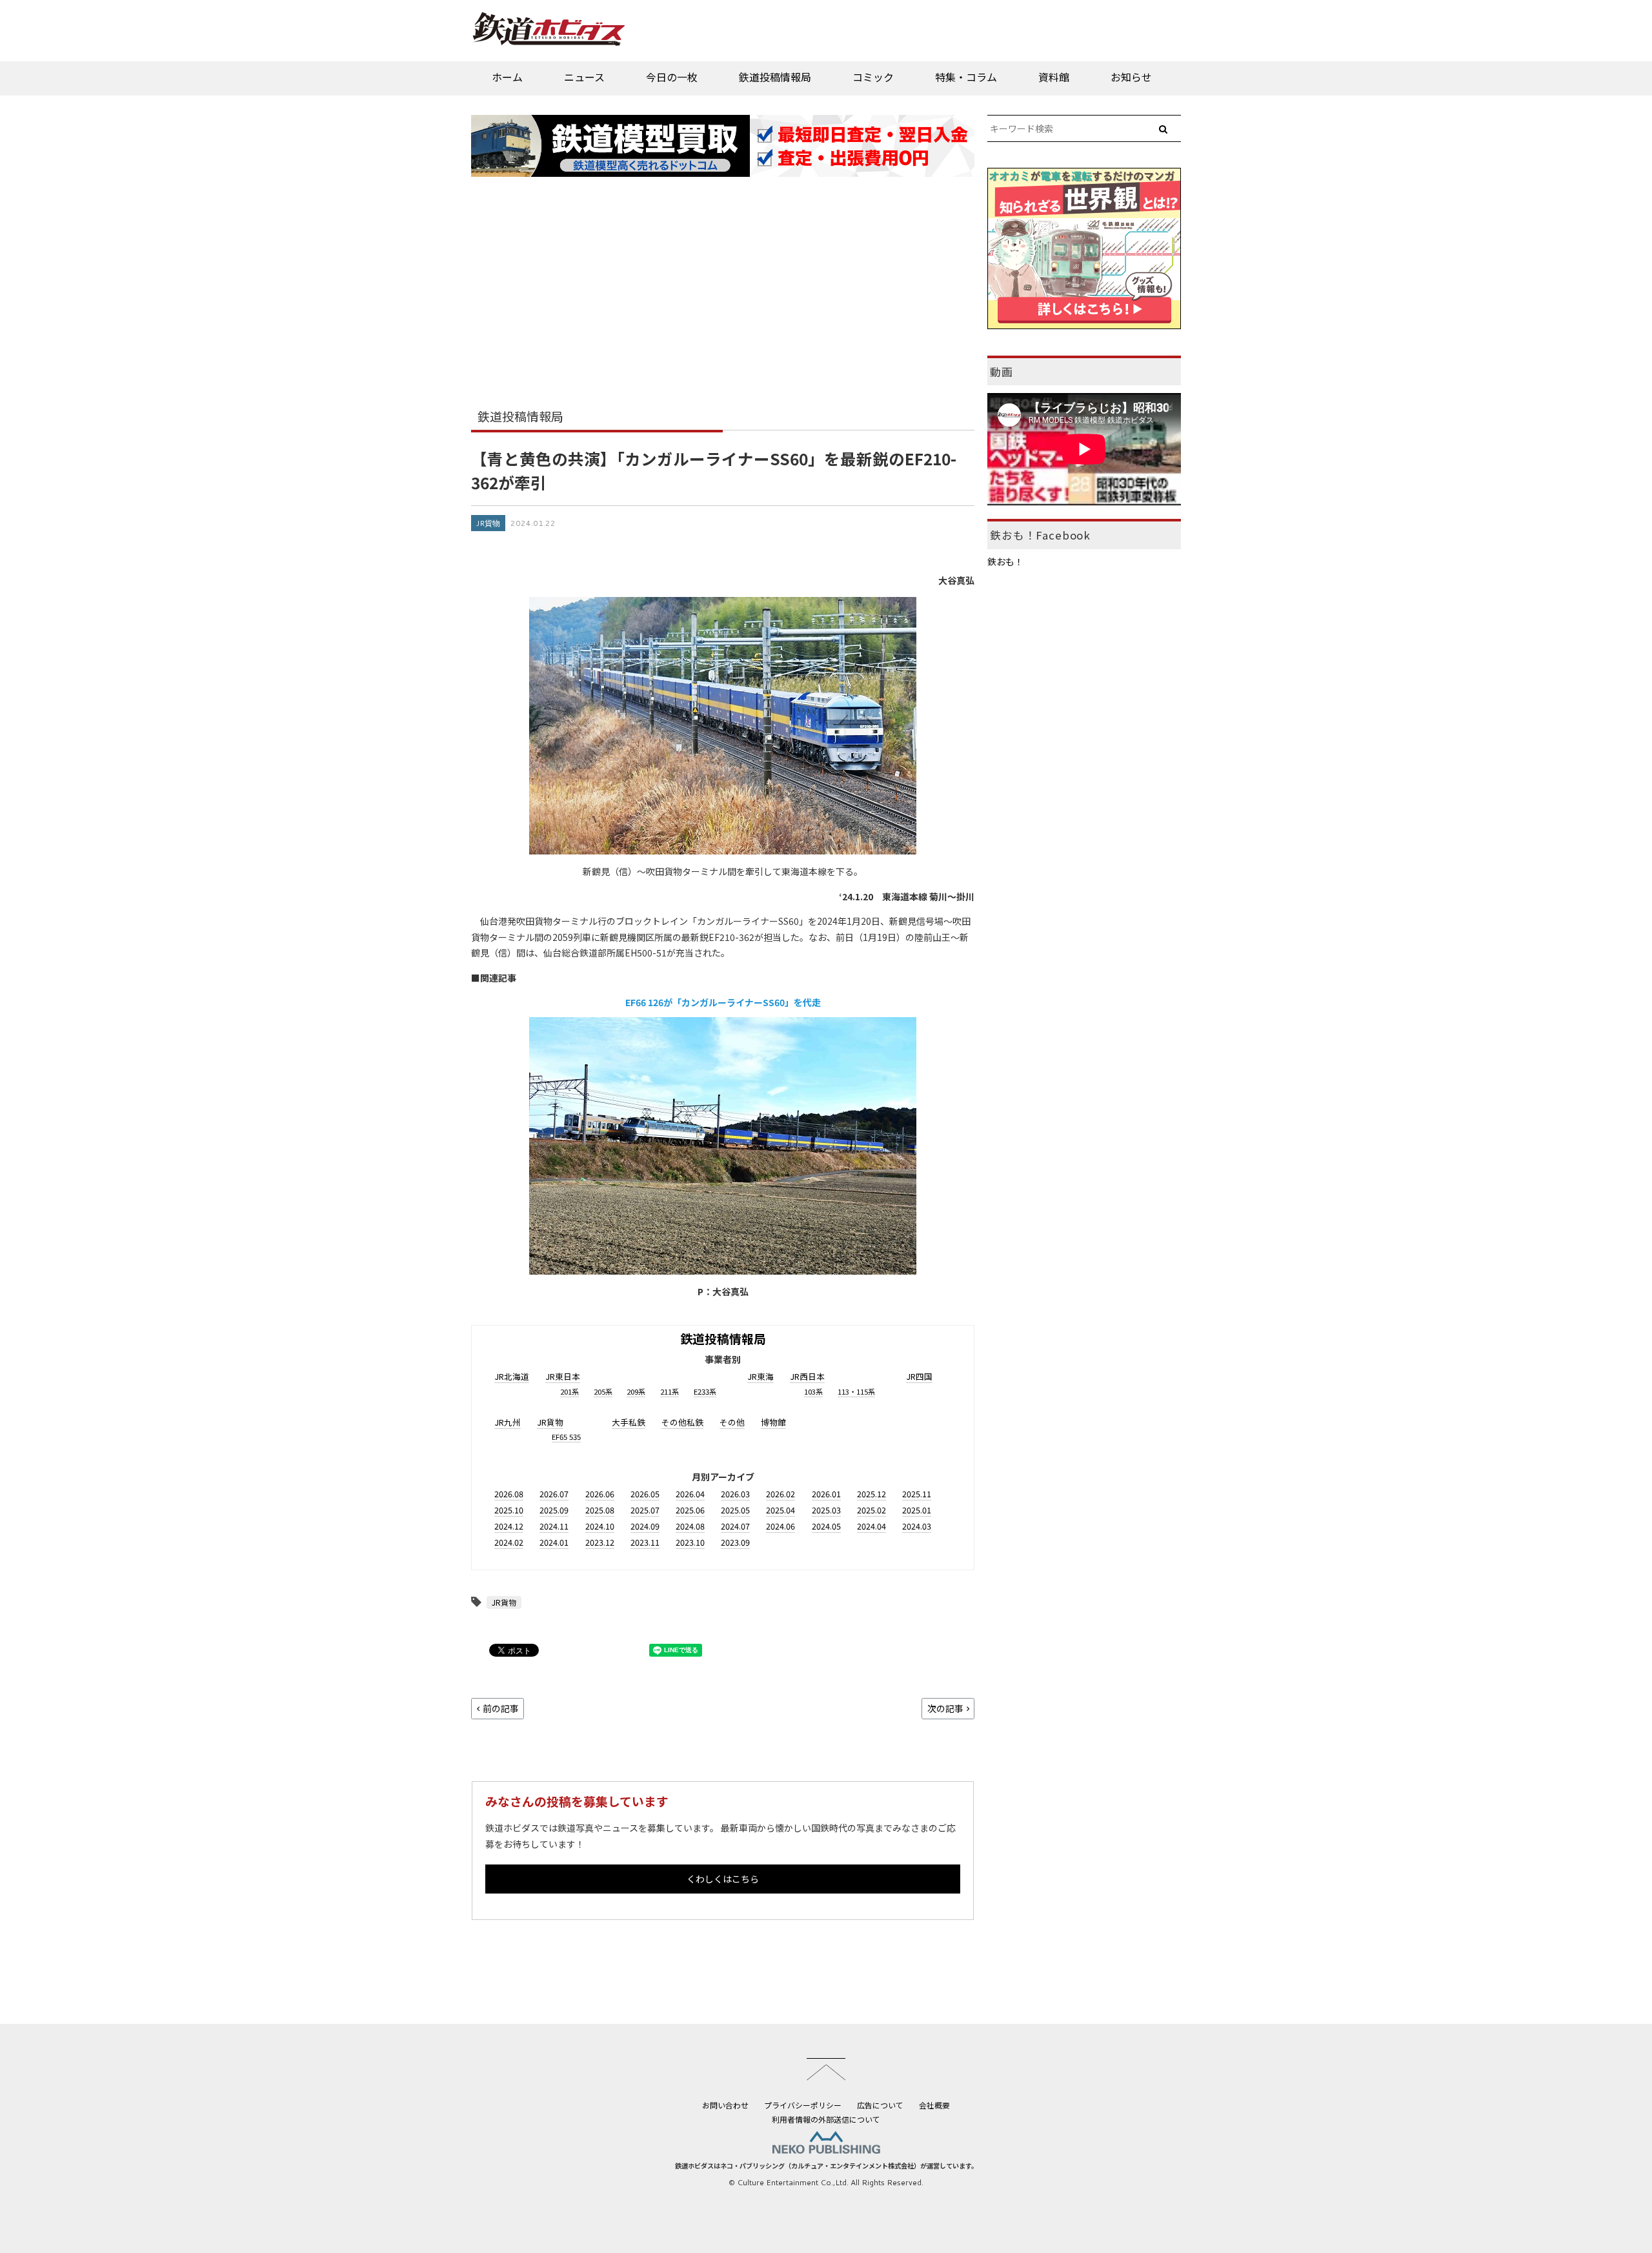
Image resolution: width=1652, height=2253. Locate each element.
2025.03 (826, 1510)
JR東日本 (563, 1376)
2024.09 (645, 1526)
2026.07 (554, 1494)
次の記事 (945, 1708)
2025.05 (735, 1510)
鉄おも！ (1005, 561)
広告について (880, 2105)
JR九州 (508, 1422)
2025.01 (917, 1510)
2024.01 (554, 1542)
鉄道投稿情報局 (775, 77)
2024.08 (690, 1526)
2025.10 (509, 1510)
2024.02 (509, 1542)
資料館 (1054, 77)
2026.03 (735, 1494)
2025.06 (690, 1510)
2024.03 (917, 1526)
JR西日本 (807, 1376)
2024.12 (509, 1526)
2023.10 (690, 1542)
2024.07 (735, 1526)
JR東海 (761, 1376)
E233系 (705, 1391)
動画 (1002, 372)
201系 (569, 1391)
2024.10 (600, 1526)
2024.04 (871, 1526)
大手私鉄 (629, 1422)
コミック (873, 77)
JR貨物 (488, 523)
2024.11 (554, 1526)
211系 (670, 1391)
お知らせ (1131, 77)
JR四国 (919, 1376)
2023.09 (735, 1542)
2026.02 (781, 1494)
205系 (603, 1391)
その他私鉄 (682, 1422)
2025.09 (554, 1510)
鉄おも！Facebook (1040, 535)
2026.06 (600, 1494)
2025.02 (871, 1510)
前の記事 (501, 1708)
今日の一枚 (672, 77)
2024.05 (826, 1526)
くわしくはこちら (723, 1879)
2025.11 (917, 1494)
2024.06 (781, 1526)
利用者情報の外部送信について (826, 2119)
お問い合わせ (725, 2105)
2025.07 (645, 1510)
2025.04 (781, 1510)
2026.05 (645, 1494)
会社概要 (934, 2105)
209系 (636, 1391)
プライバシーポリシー (803, 2105)
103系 (813, 1391)
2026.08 (509, 1494)
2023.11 (645, 1542)
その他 (732, 1422)
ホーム (507, 77)
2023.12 (600, 1542)
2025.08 (600, 1510)
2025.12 (871, 1494)
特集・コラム (966, 77)
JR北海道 (512, 1376)
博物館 (773, 1422)
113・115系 (856, 1391)
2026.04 (690, 1494)
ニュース (584, 77)
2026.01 (826, 1494)
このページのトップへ (826, 2069)
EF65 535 (566, 1437)
